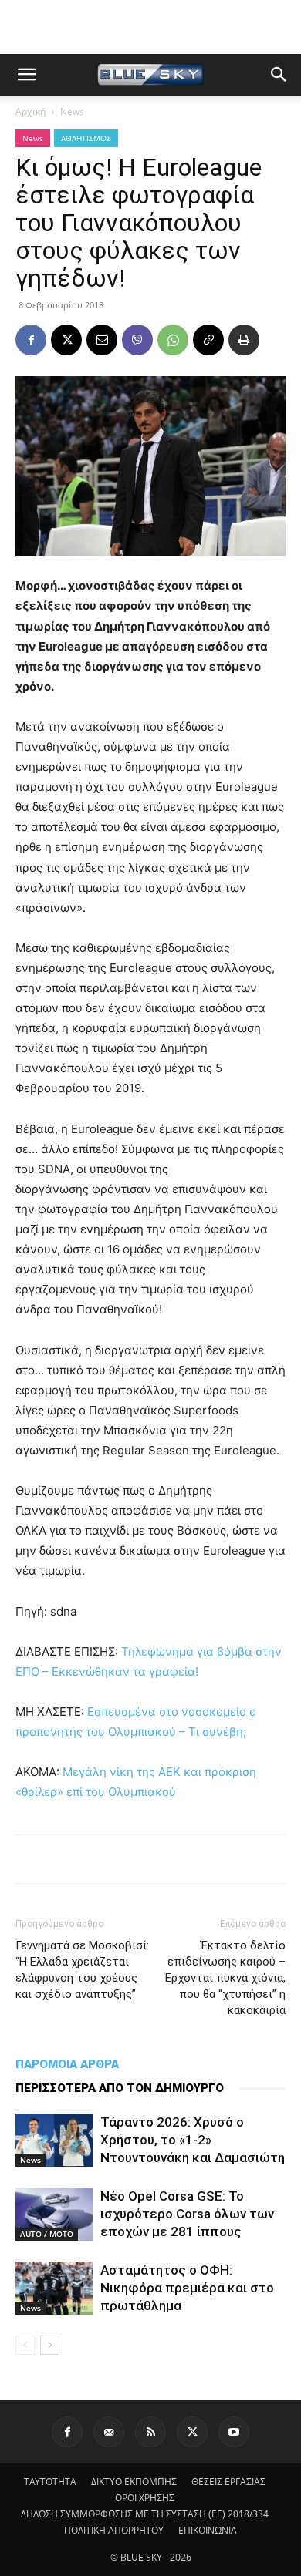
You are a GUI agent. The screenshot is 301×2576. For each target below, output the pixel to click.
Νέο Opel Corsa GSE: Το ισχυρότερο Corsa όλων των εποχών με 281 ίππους (187, 2214)
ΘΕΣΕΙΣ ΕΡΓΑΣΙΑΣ (228, 2482)
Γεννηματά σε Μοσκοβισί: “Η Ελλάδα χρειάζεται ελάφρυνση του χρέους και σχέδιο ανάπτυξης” (82, 1970)
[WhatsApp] (173, 340)
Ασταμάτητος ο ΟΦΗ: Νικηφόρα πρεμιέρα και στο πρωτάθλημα (187, 2288)
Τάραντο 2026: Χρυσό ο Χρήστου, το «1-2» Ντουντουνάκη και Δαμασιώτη (193, 2140)
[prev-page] (25, 2345)
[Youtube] (234, 2432)
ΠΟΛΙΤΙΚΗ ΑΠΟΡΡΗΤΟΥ (114, 2530)
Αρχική (30, 111)
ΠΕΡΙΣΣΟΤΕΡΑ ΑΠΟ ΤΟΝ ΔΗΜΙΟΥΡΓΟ (120, 2088)
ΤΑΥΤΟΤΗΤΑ (50, 2482)
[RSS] (150, 2432)
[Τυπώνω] (244, 340)
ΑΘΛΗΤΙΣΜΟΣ (86, 138)
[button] (26, 75)
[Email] (102, 340)
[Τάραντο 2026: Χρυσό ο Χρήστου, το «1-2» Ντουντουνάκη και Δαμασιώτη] (54, 2140)
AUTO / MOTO (47, 2234)
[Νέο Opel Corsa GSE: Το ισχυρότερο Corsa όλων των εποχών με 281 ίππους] (54, 2214)
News (72, 111)
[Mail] (109, 2432)
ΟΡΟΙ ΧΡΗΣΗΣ (145, 2498)
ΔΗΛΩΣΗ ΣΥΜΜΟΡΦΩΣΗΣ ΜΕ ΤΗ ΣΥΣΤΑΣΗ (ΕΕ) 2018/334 (145, 2514)
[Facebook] (31, 340)
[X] (66, 340)
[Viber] (137, 340)
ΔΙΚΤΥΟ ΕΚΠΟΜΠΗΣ (134, 2482)
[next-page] (50, 2345)
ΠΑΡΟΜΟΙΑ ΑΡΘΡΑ (67, 2064)
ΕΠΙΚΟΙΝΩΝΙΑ (208, 2530)
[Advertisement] (150, 27)
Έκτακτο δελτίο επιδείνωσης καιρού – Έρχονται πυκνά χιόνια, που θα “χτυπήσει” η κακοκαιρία (225, 1978)
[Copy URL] (208, 340)
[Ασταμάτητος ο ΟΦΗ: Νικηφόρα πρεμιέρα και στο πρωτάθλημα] (54, 2288)
